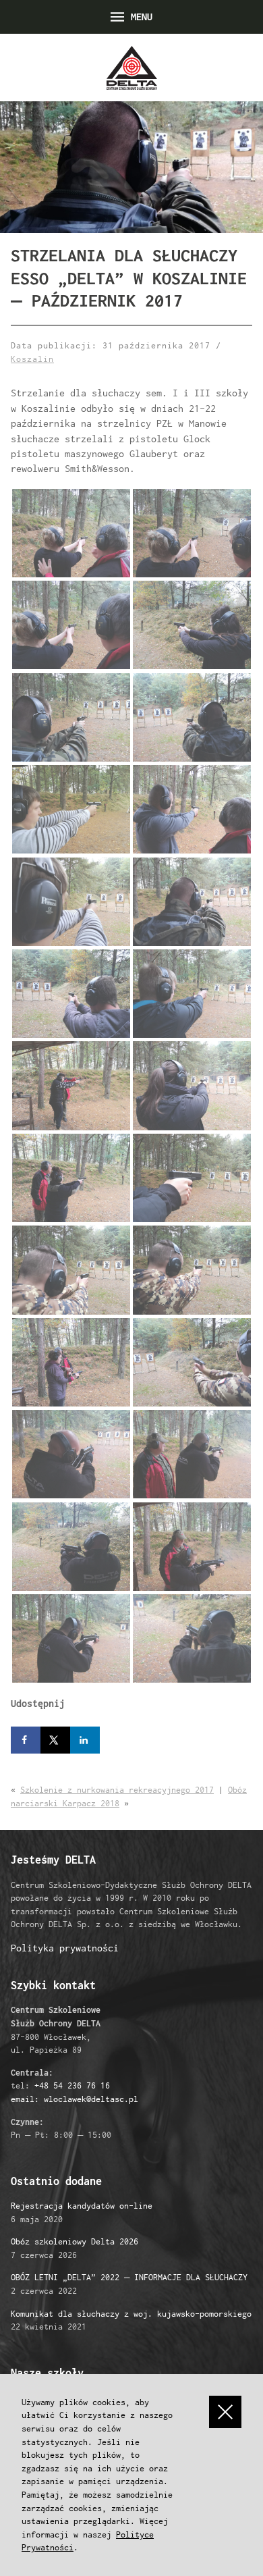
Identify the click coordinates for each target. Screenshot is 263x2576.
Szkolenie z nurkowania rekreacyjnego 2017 (117, 1790)
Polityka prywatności (65, 1948)
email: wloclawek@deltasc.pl (75, 2099)
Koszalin (32, 359)
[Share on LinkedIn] (85, 1740)
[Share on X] (55, 1740)
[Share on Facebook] (26, 1740)
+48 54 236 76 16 (72, 2085)
